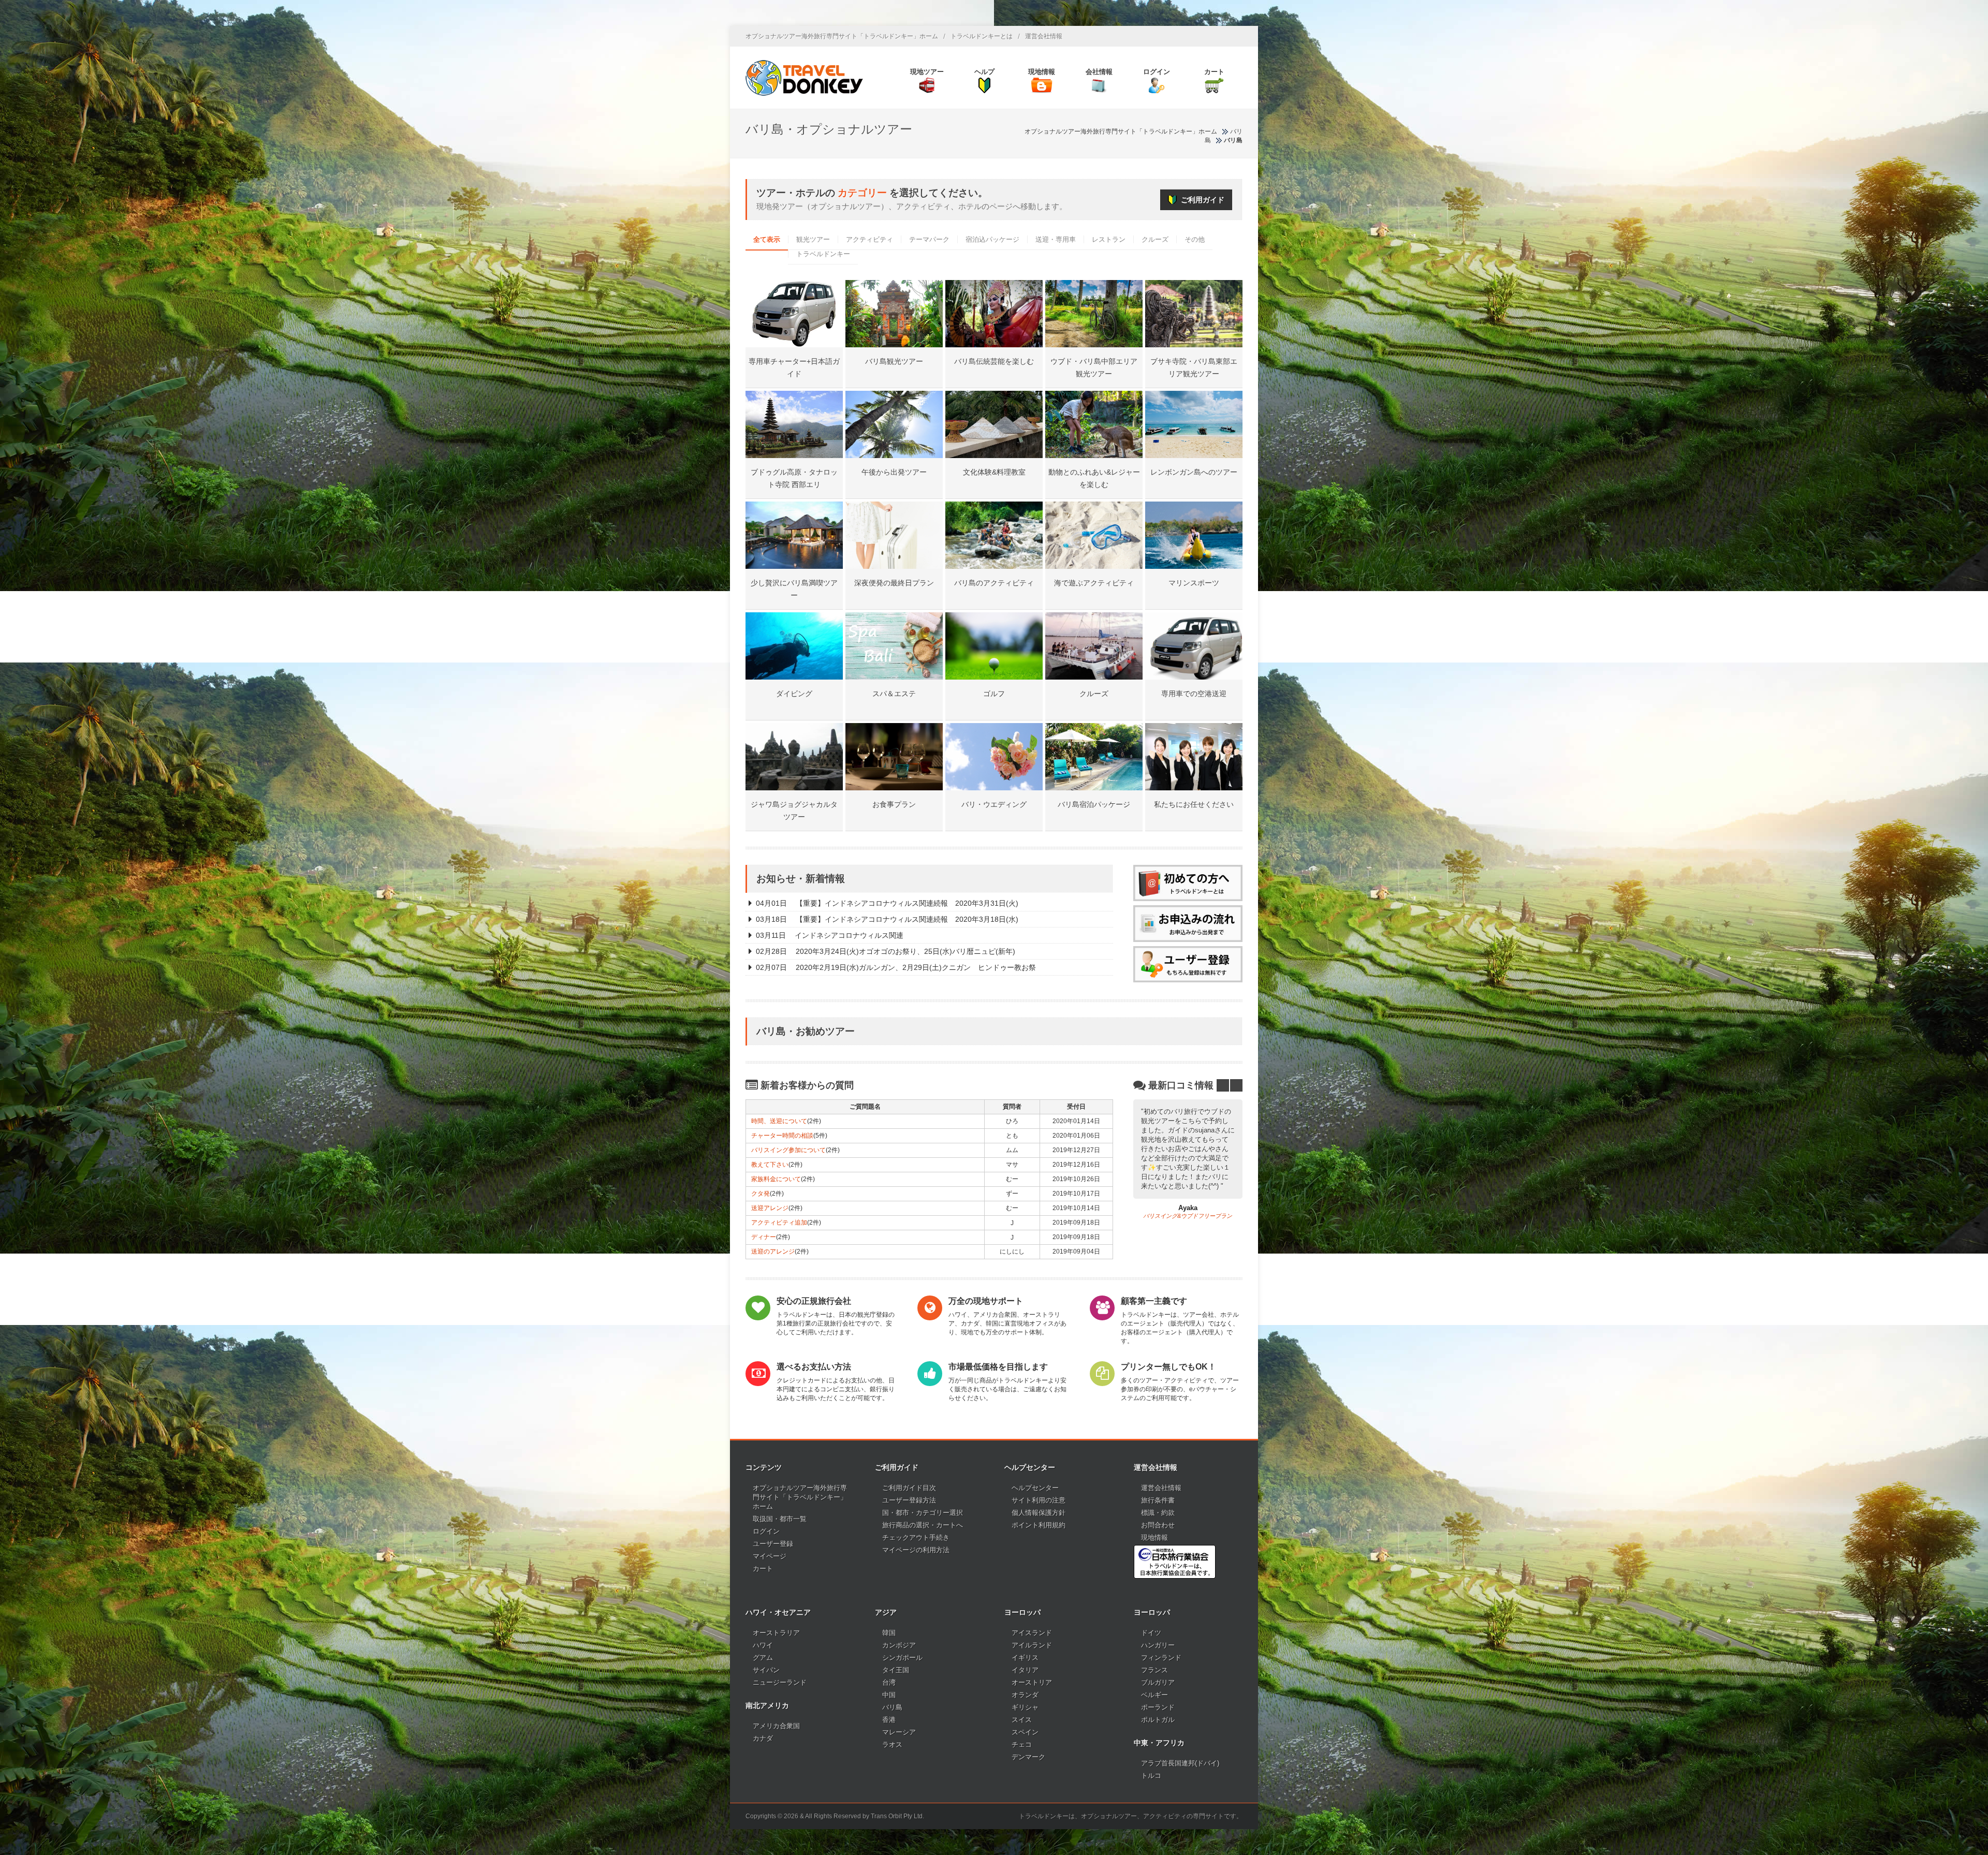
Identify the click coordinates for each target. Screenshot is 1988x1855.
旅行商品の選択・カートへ (923, 1525)
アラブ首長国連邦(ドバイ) (1180, 1763)
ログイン (766, 1531)
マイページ (770, 1556)
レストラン (1109, 239)
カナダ (763, 1738)
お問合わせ (1158, 1525)
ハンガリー (1158, 1645)
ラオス (892, 1744)
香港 (889, 1720)
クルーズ (1155, 239)
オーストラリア (776, 1633)
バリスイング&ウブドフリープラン (1188, 1216)
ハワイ (763, 1645)
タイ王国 (896, 1670)
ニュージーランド (780, 1682)
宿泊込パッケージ (992, 239)
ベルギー (1154, 1695)
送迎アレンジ (770, 1208)
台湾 (889, 1682)
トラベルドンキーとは (982, 36)
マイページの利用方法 (916, 1550)
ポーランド (1158, 1707)
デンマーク (1028, 1757)
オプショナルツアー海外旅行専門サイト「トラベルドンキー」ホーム (842, 36)
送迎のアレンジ (773, 1252)
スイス (1022, 1720)
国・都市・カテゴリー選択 (923, 1513)
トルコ (1151, 1776)
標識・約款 (1158, 1513)
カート (763, 1569)
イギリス (1025, 1658)
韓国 (889, 1633)
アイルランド (1032, 1645)
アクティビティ (869, 239)
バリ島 (892, 1707)
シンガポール (902, 1658)
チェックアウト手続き (916, 1537)
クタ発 (761, 1194)
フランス (1154, 1670)
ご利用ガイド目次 (909, 1488)
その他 (1195, 239)
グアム (763, 1658)
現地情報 (1154, 1537)
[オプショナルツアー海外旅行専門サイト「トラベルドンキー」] (804, 78)
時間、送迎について (779, 1121)
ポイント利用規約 (1039, 1525)
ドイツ (1151, 1633)
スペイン (1025, 1732)
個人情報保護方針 (1039, 1513)
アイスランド (1032, 1633)
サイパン (766, 1670)
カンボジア (899, 1645)
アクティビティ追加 (779, 1223)
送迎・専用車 (1056, 239)
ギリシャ (1025, 1707)
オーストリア (1032, 1682)
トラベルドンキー (823, 254)
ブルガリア (1158, 1682)
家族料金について (776, 1179)
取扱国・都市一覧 (780, 1519)
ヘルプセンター (1035, 1488)
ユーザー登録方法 (909, 1500)
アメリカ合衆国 (776, 1726)
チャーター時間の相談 (782, 1136)
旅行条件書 (1158, 1500)
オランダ (1025, 1695)
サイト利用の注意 (1039, 1500)
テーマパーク (929, 239)
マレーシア (899, 1732)
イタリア (1025, 1670)
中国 (889, 1695)
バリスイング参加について (788, 1150)
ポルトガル (1158, 1720)
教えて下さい (770, 1165)
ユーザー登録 (773, 1544)
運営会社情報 (1044, 36)
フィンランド (1161, 1658)
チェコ (1022, 1744)
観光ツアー (813, 239)
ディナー (764, 1237)
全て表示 (767, 239)
